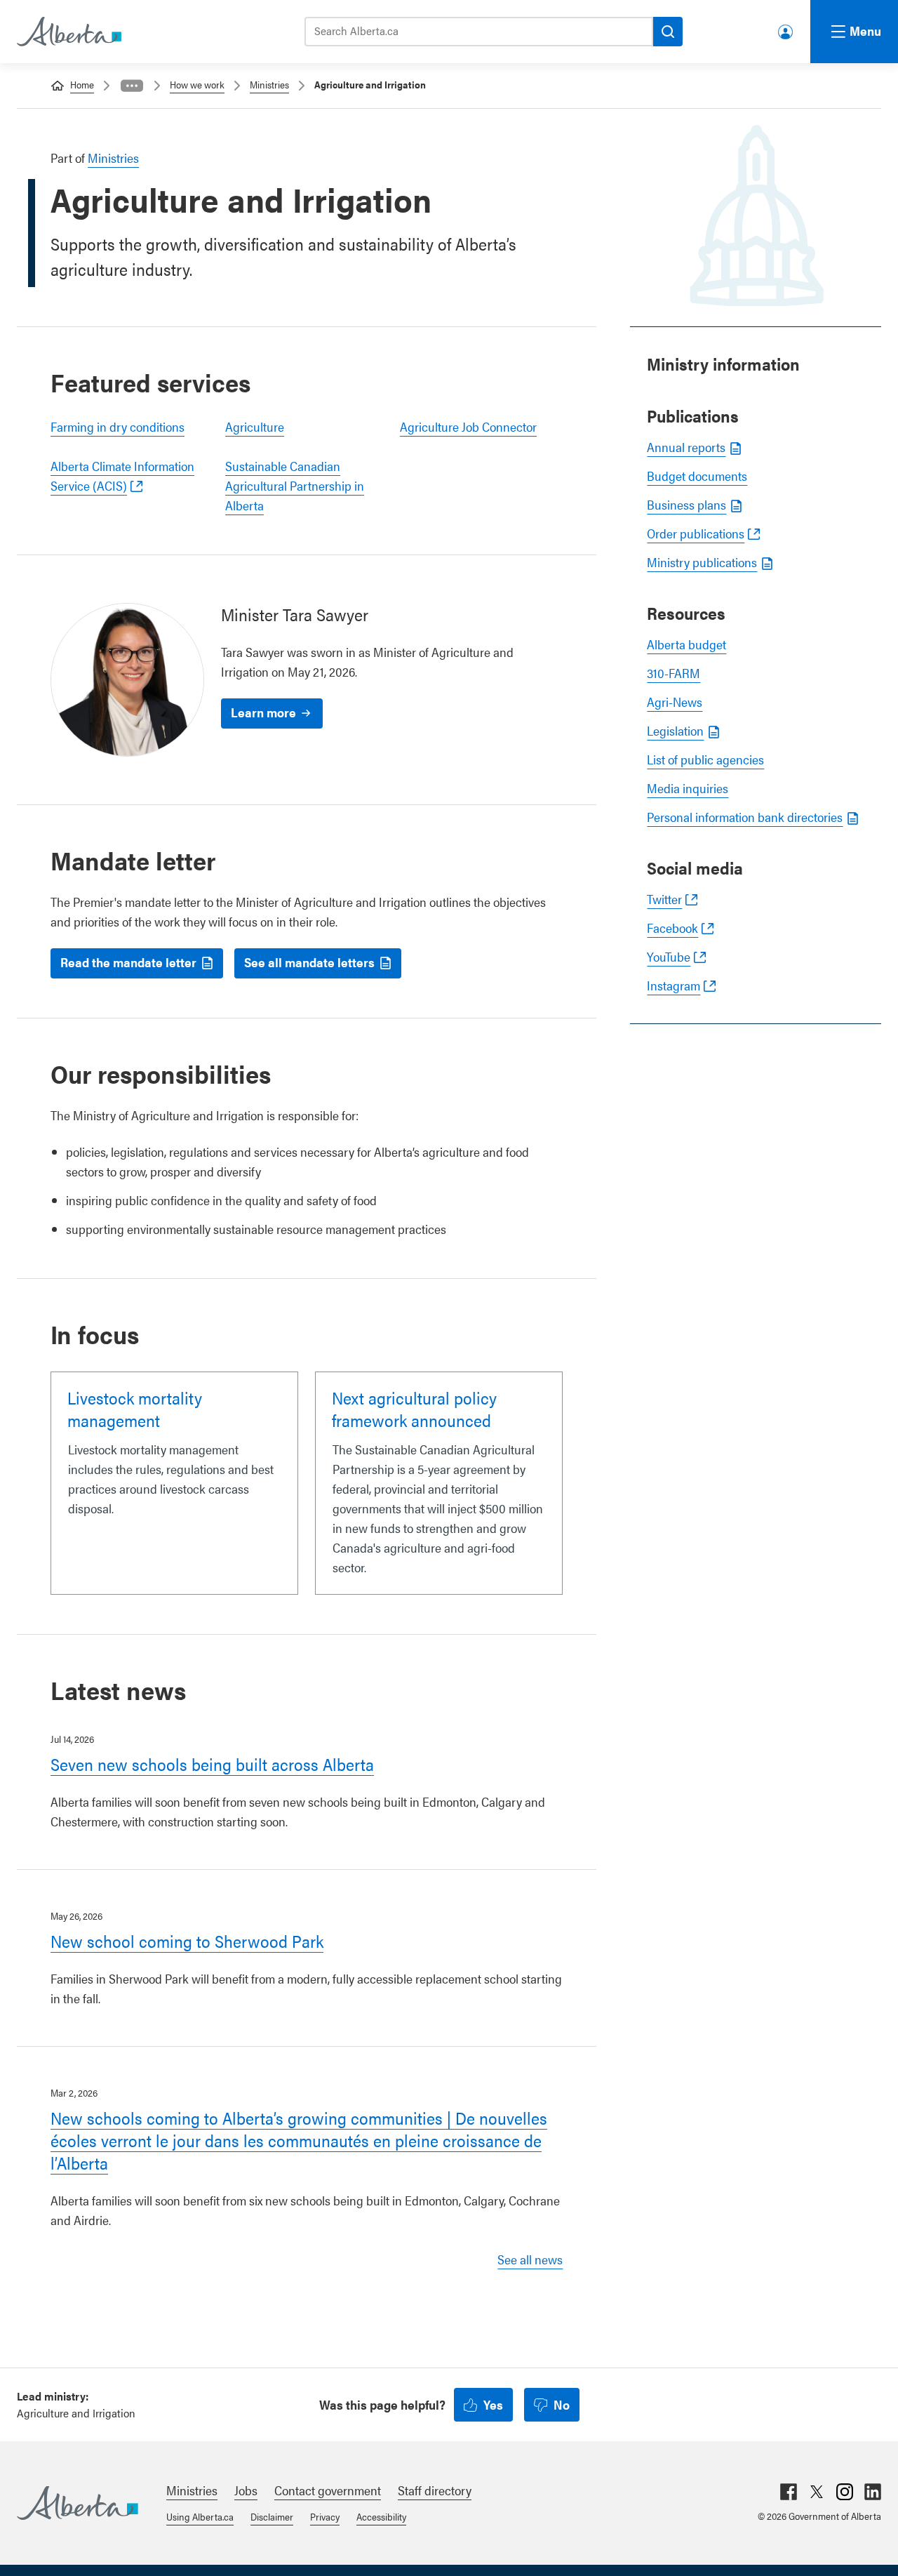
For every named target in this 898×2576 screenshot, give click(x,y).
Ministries (269, 84)
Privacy (325, 2516)
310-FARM (673, 673)
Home (82, 84)
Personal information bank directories (745, 817)
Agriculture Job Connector (468, 426)
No (562, 2404)
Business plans (686, 504)
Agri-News (675, 702)
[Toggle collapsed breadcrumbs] (132, 86)
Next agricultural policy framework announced (414, 1409)
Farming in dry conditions (118, 426)
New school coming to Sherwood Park (187, 1941)
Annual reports (686, 447)
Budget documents (697, 476)
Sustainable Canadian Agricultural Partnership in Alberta (295, 485)
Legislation (675, 730)
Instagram (673, 985)
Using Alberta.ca (200, 2516)
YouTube (669, 956)
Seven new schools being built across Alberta (212, 1764)
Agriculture (255, 426)
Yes (493, 2404)
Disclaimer (272, 2516)
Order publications (696, 533)
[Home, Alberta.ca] (68, 32)
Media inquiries (688, 788)
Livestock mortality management (135, 1409)
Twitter (664, 899)
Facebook (672, 928)
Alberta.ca (78, 2503)
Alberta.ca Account (786, 29)
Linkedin (873, 2492)
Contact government (328, 2490)
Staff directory (435, 2490)
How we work (197, 84)
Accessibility (381, 2516)
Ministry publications (702, 562)
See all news (530, 2259)
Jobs (246, 2490)
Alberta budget (686, 644)
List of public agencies (705, 759)
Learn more (263, 712)
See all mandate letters (309, 962)
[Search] (668, 32)
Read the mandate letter (128, 962)
